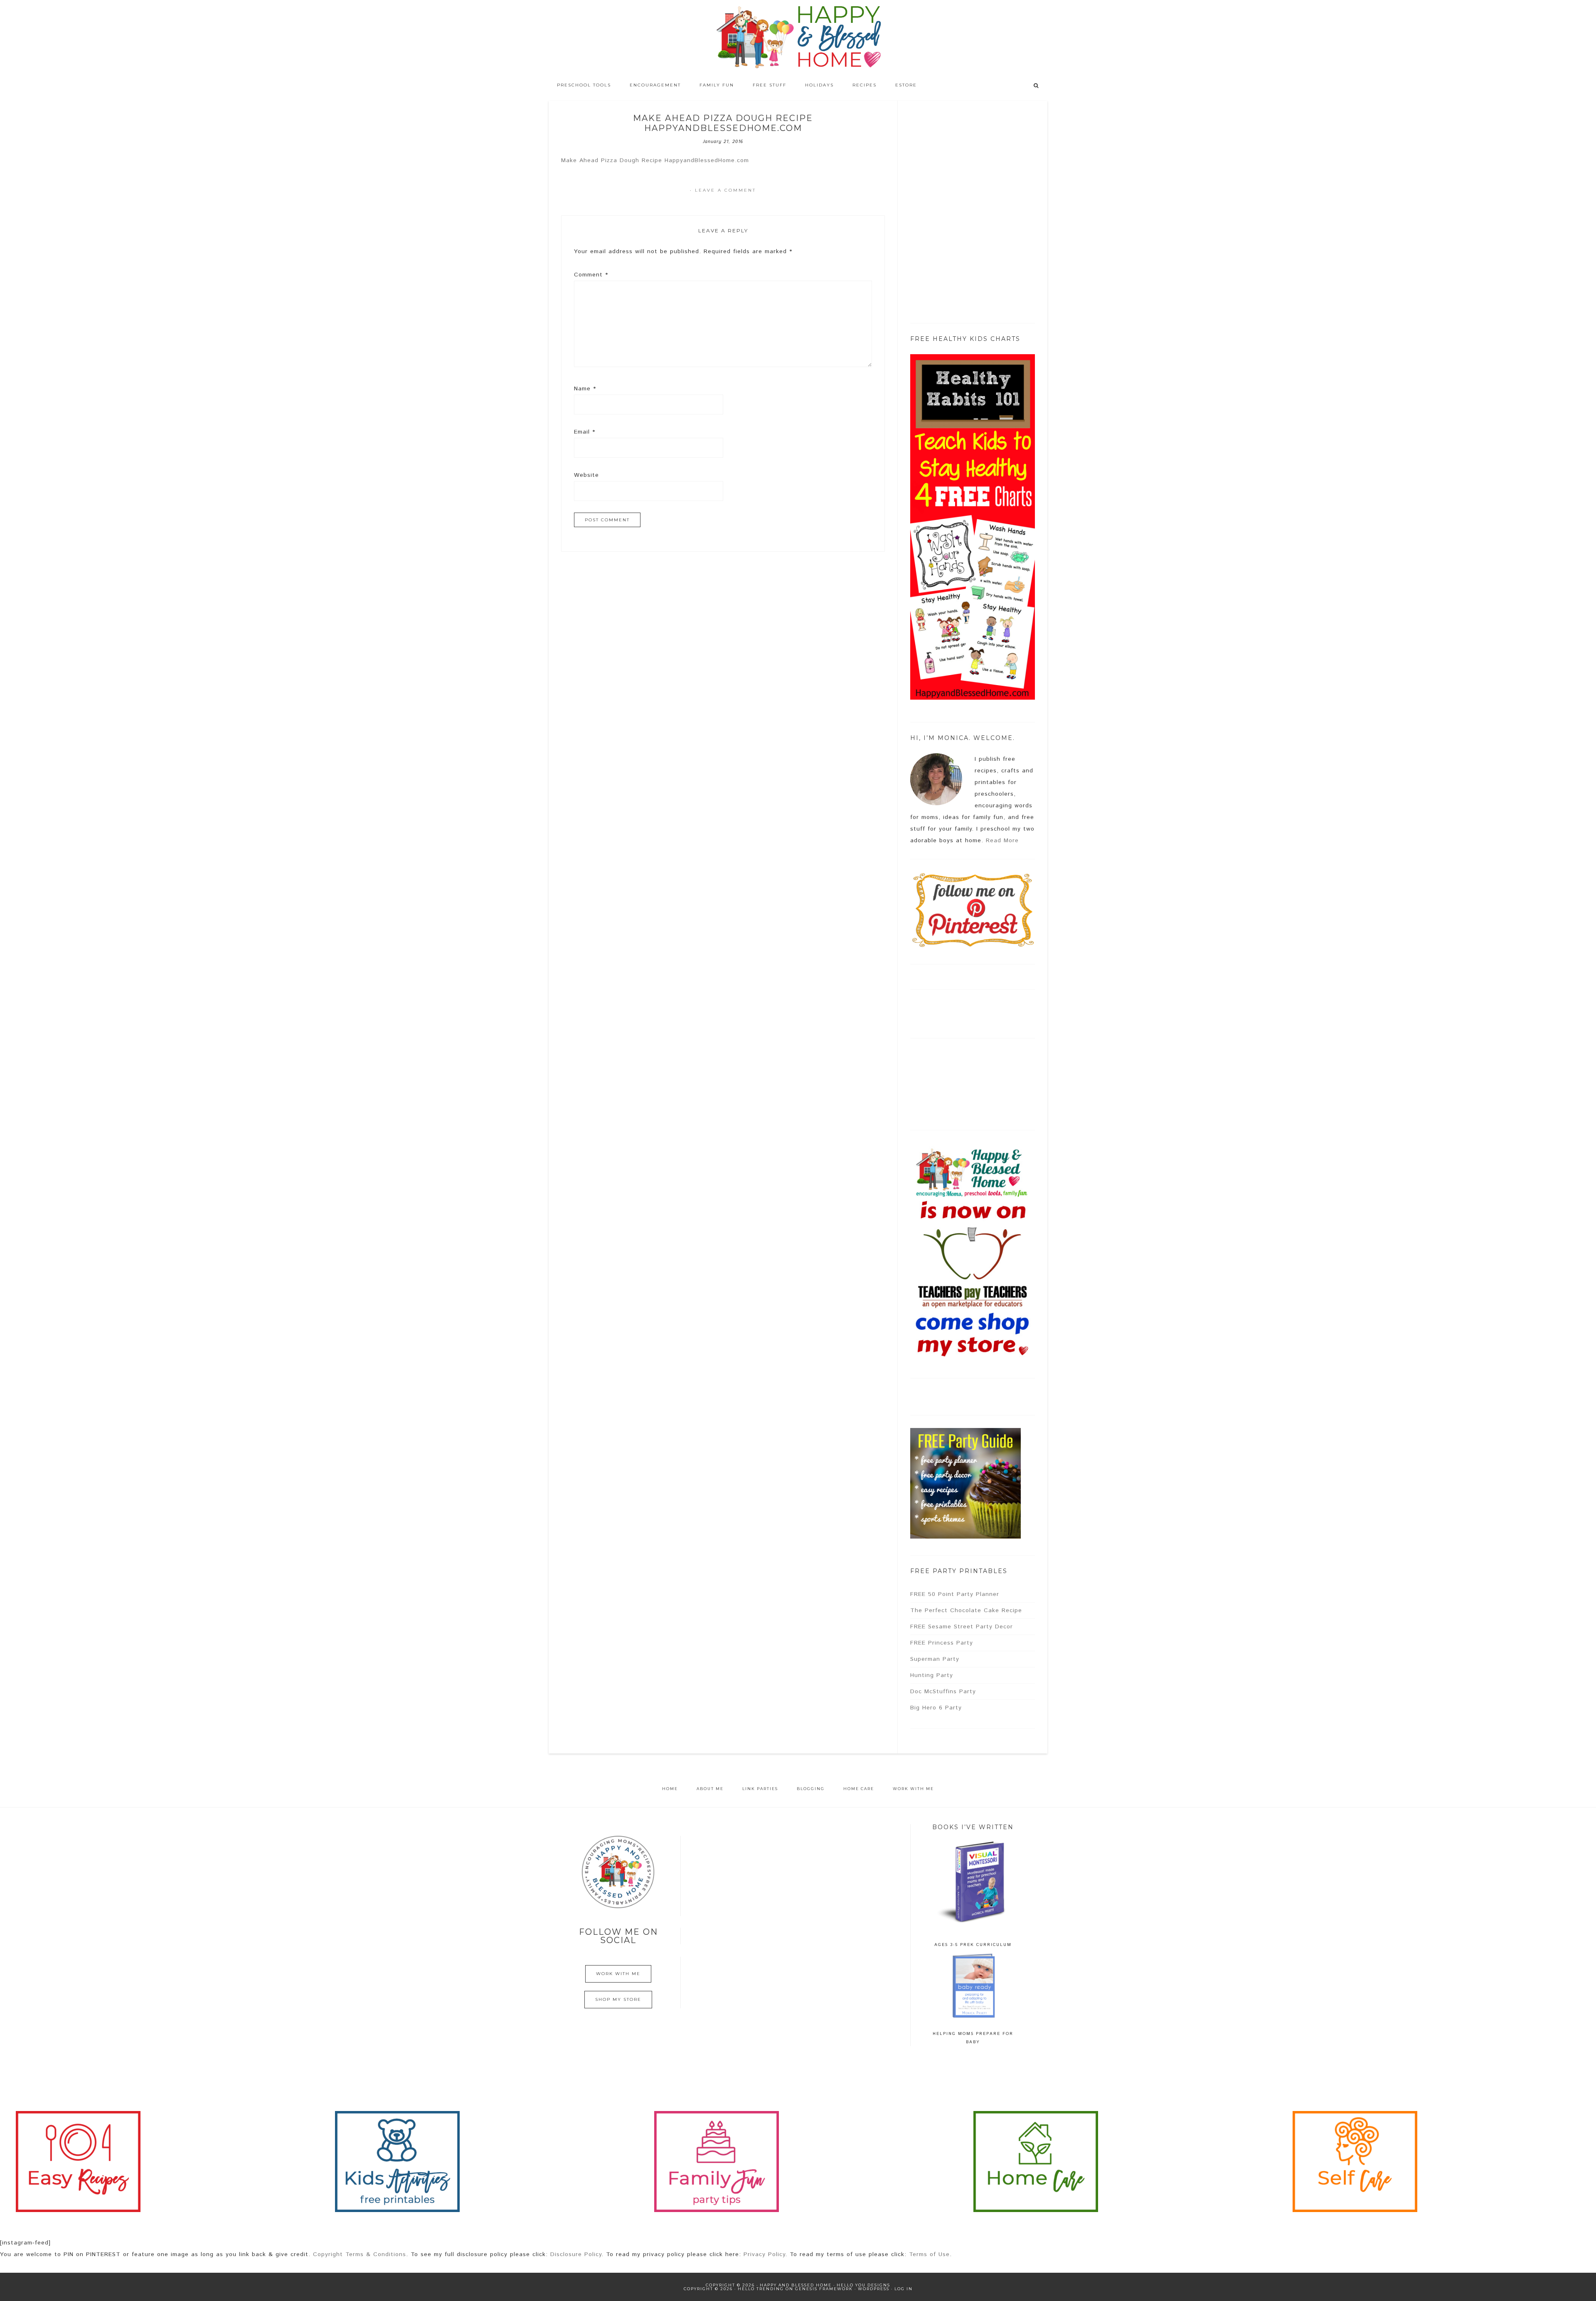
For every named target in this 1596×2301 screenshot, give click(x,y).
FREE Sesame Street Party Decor (962, 1627)
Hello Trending (761, 2289)
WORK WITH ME (618, 1974)
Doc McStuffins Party (943, 1692)
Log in (904, 2289)
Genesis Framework (824, 2289)
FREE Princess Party (942, 1643)
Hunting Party (932, 1675)
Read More (1002, 841)
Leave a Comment (725, 190)
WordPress (874, 2289)
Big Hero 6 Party (936, 1708)
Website (586, 475)
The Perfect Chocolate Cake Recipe (966, 1610)
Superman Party (935, 1659)
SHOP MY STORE (618, 1999)
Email (585, 432)
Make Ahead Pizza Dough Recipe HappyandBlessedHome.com (655, 160)
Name (585, 389)
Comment (591, 275)
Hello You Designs (863, 2285)
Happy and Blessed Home (798, 37)
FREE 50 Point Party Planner (955, 1594)
